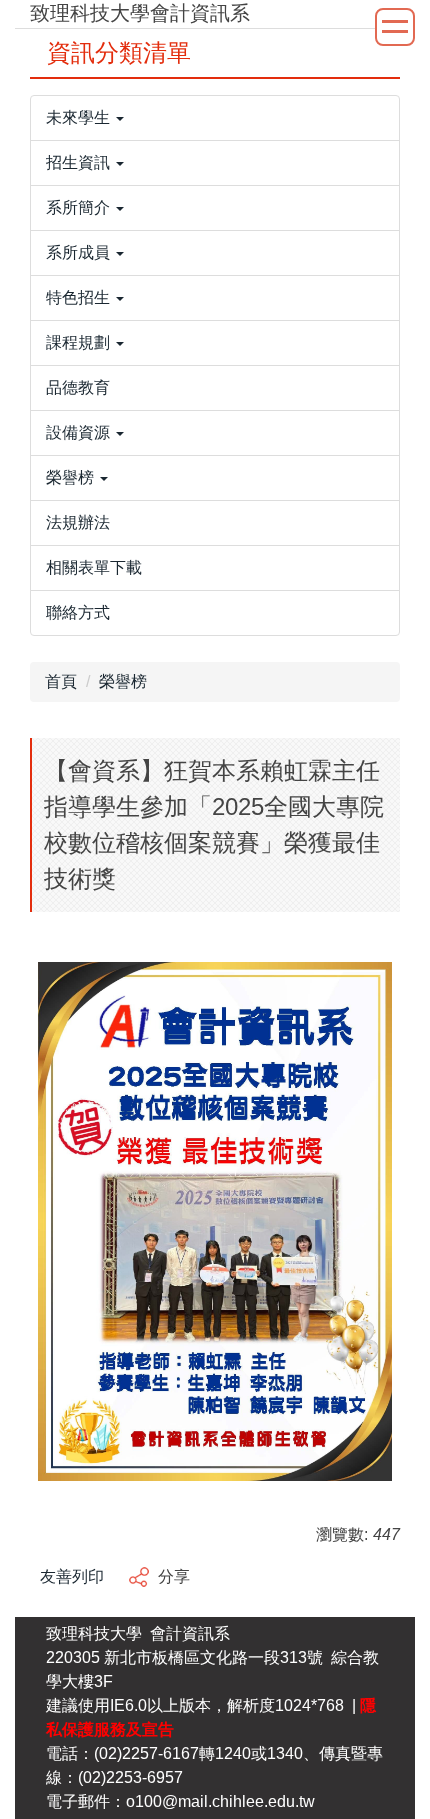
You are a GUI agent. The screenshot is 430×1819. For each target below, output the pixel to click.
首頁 (61, 681)
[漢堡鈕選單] (395, 27)
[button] (215, 118)
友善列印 (72, 1576)
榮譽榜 (123, 681)
